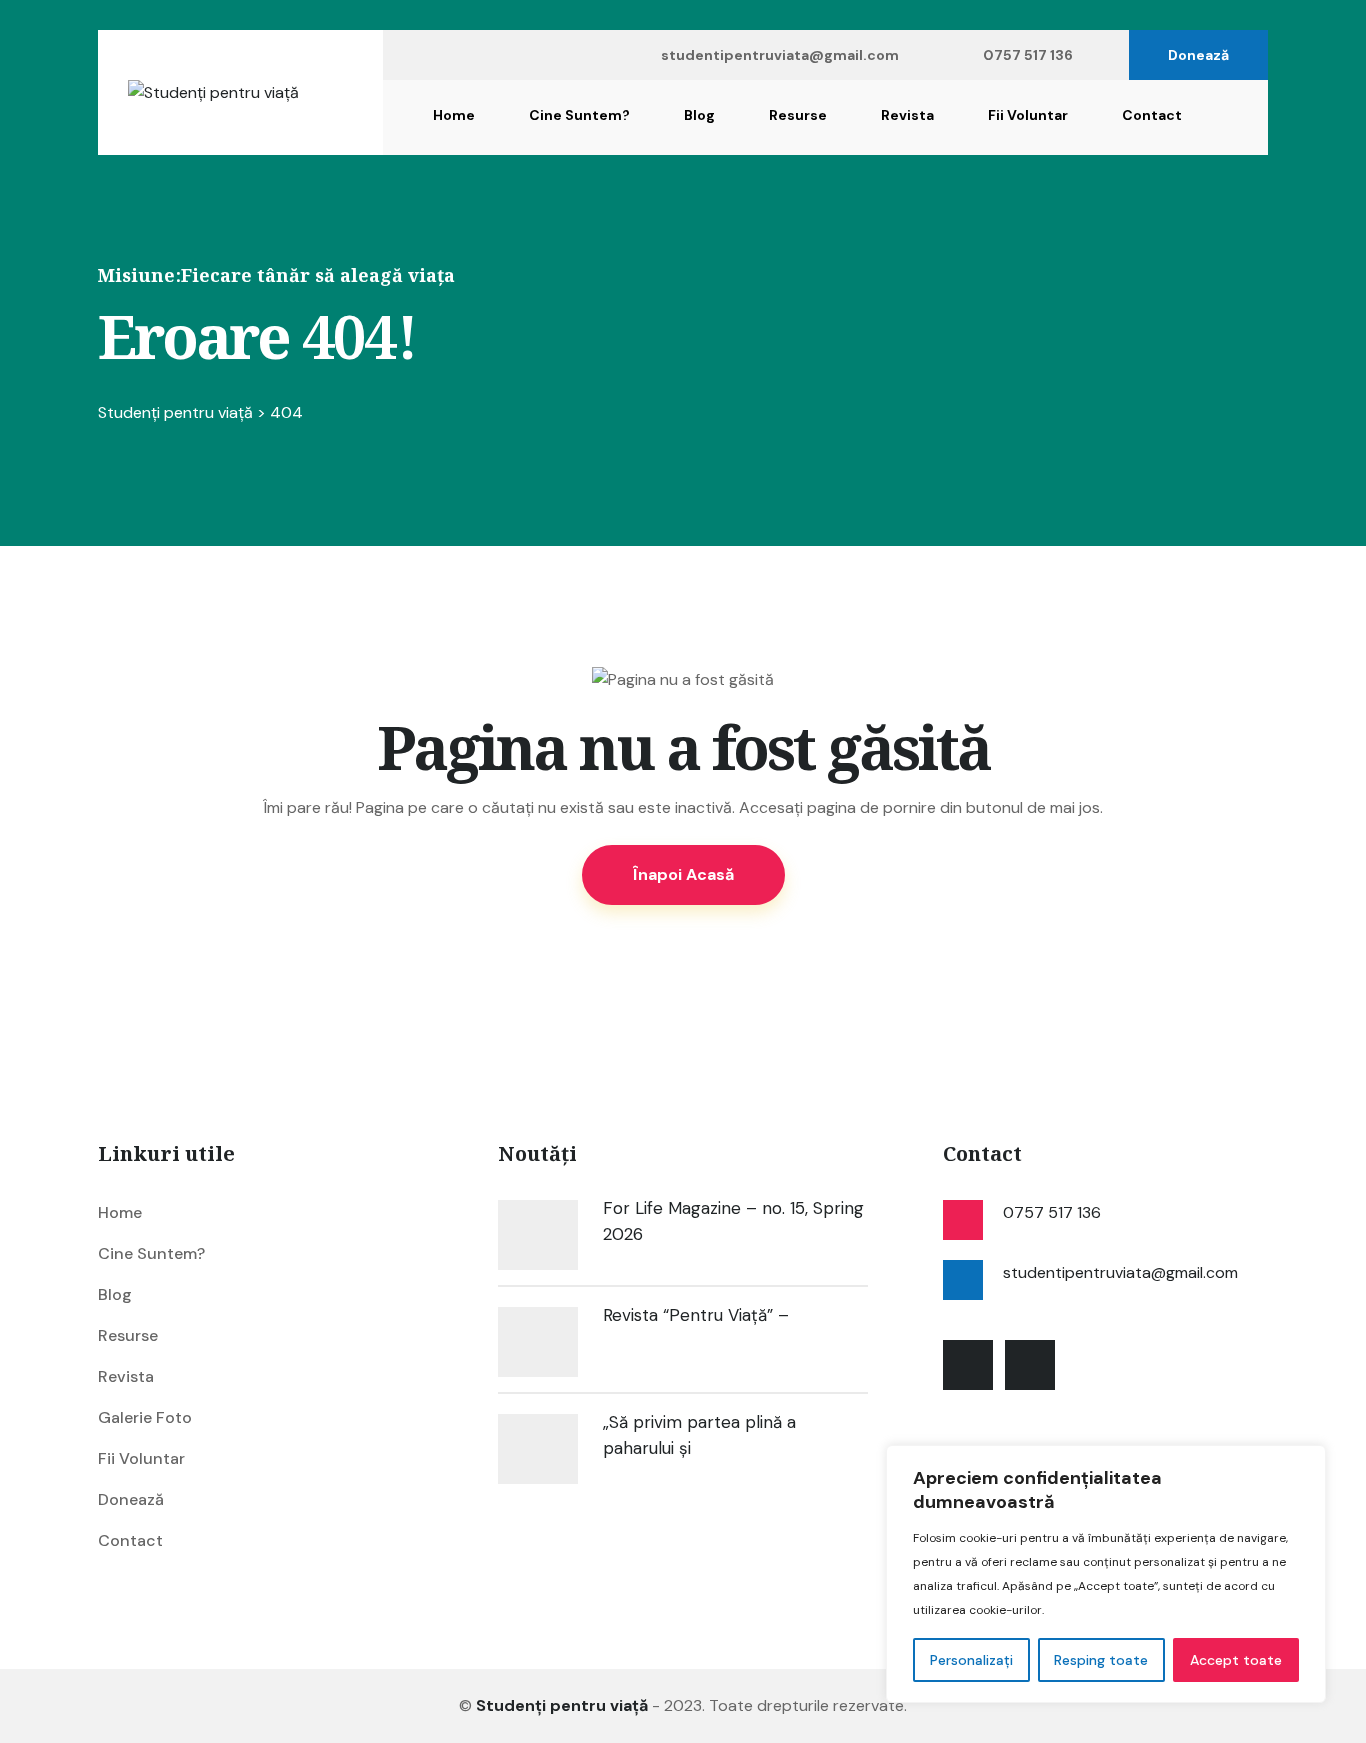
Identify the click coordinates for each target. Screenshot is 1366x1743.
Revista (907, 115)
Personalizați (971, 1660)
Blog (699, 115)
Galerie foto (145, 1417)
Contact (1152, 115)
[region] (1106, 1574)
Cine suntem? (579, 115)
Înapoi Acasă (683, 874)
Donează (1198, 55)
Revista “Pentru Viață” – (696, 1315)
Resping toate (1101, 1660)
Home (454, 115)
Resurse (798, 115)
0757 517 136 (1028, 55)
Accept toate (1236, 1660)
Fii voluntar (1028, 115)
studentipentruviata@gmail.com (780, 55)
